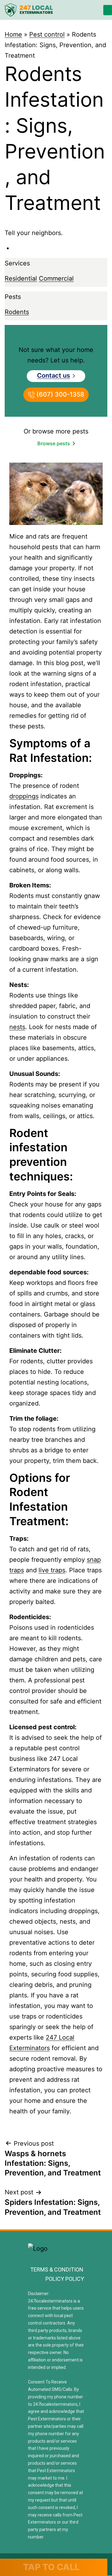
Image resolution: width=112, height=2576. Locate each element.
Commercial (56, 278)
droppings (24, 796)
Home (13, 34)
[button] (108, 10)
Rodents (17, 312)
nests (17, 1027)
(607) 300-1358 (60, 394)
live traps (52, 1570)
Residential (21, 278)
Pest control (47, 34)
